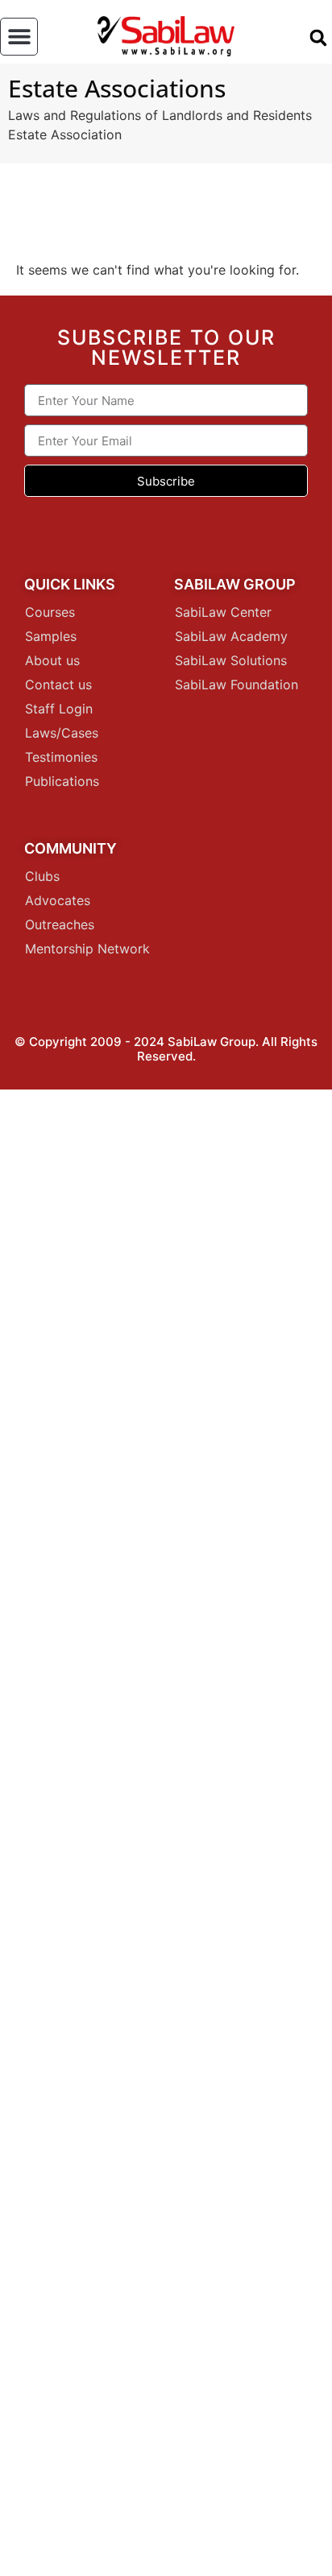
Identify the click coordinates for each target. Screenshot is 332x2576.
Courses (50, 612)
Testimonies (61, 757)
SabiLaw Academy (231, 636)
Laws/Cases (62, 733)
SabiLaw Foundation (237, 684)
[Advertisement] (166, 1833)
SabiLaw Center (223, 612)
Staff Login (59, 709)
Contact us (58, 684)
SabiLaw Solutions (231, 660)
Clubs (42, 876)
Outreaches (60, 924)
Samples (51, 636)
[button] (19, 37)
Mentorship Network (87, 949)
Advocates (58, 900)
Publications (62, 781)
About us (52, 660)
